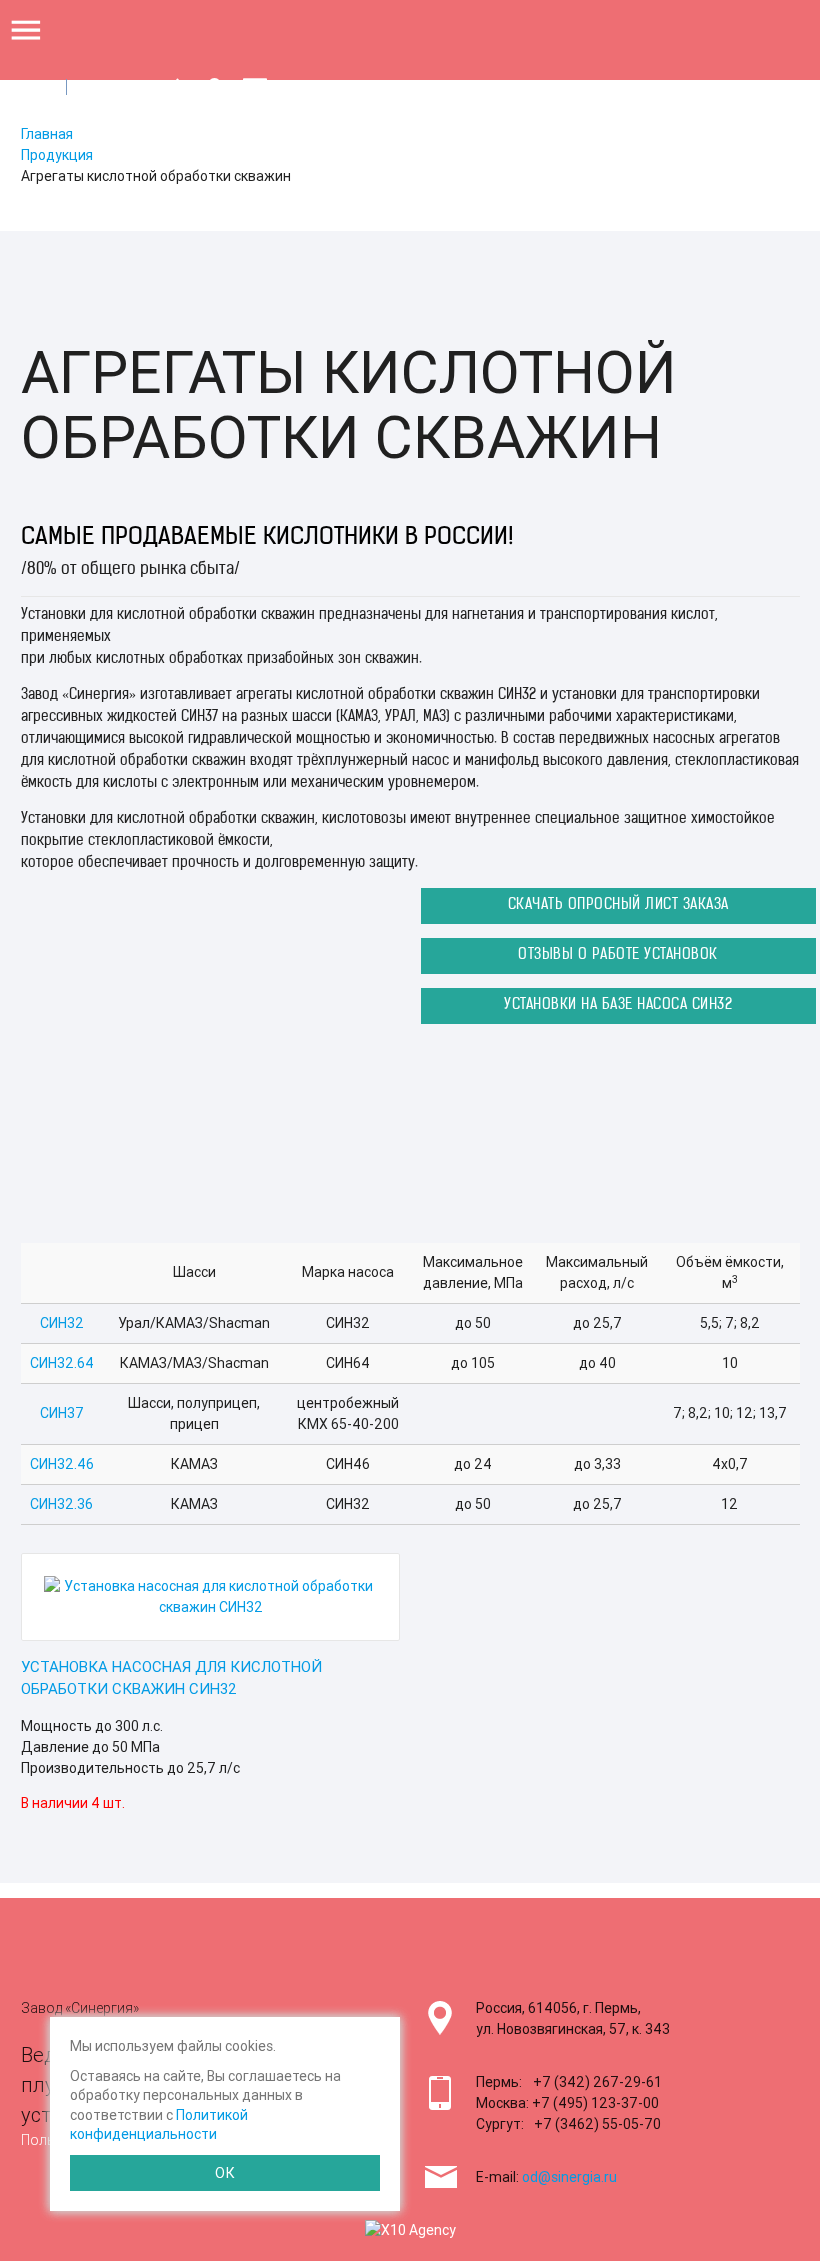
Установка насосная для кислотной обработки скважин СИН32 (171, 1678)
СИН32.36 (61, 1504)
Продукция (57, 155)
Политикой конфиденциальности (159, 2125)
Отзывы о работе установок (618, 955)
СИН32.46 (62, 1464)
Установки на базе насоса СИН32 (618, 1005)
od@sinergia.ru (569, 2177)
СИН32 (62, 1323)
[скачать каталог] (177, 89)
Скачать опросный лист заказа (618, 905)
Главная (47, 134)
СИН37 (62, 1413)
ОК (225, 2173)
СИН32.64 (62, 1363)
